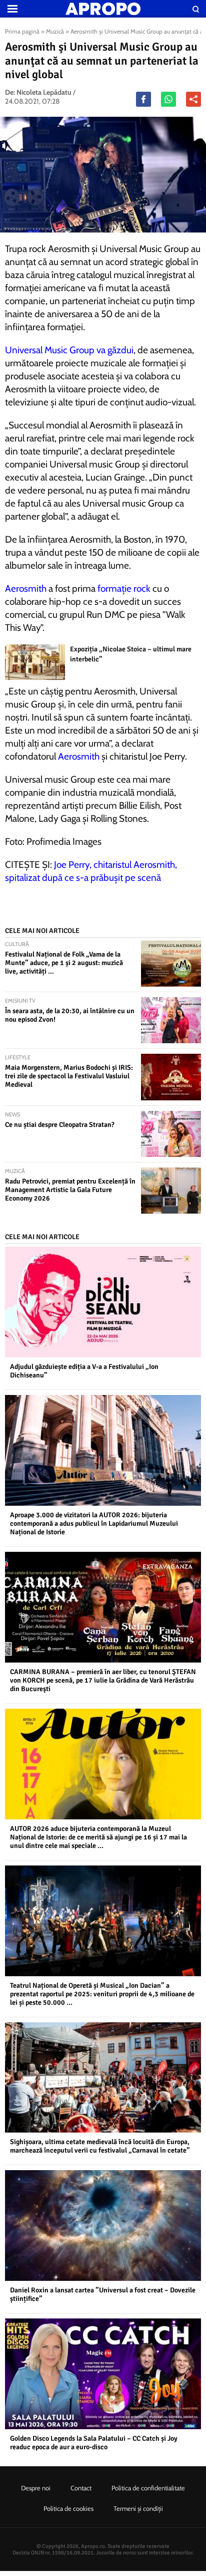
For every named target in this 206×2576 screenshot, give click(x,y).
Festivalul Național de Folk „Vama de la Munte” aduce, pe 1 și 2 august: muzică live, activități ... (64, 963)
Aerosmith (26, 589)
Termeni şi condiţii (138, 2508)
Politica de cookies (68, 2508)
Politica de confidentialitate (148, 2488)
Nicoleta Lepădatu (44, 92)
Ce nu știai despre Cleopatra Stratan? (60, 1125)
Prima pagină (22, 31)
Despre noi (36, 2488)
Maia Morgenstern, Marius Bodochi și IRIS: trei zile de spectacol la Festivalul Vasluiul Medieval (69, 1076)
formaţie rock (124, 589)
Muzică (55, 31)
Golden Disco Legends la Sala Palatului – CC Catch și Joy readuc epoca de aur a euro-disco (94, 2443)
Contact (81, 2488)
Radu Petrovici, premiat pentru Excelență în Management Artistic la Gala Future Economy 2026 (70, 1190)
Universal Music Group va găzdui (69, 350)
